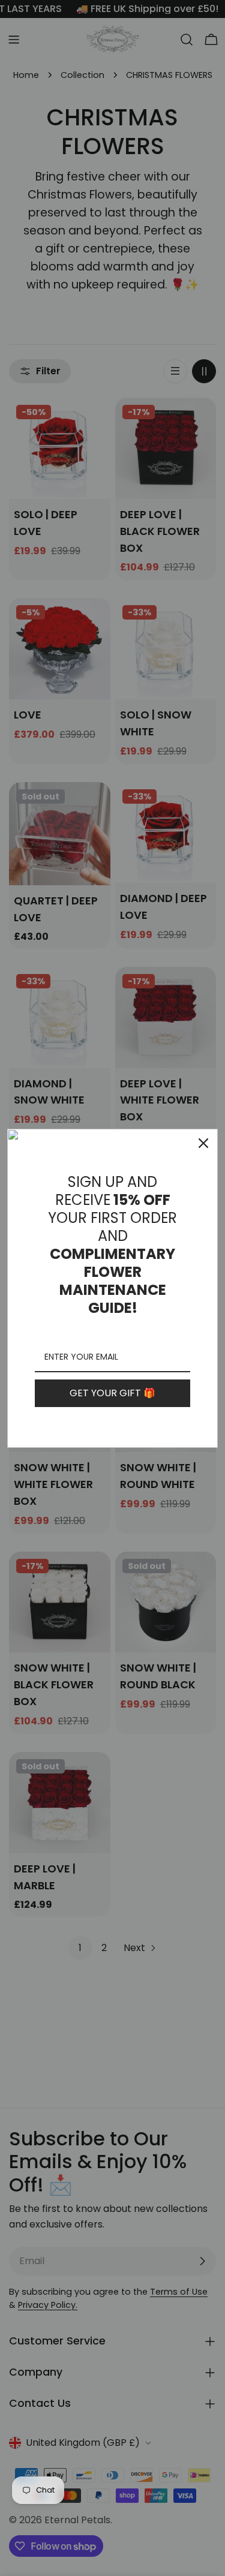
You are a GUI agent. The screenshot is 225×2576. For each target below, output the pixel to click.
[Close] (203, 1143)
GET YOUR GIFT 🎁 (112, 1393)
